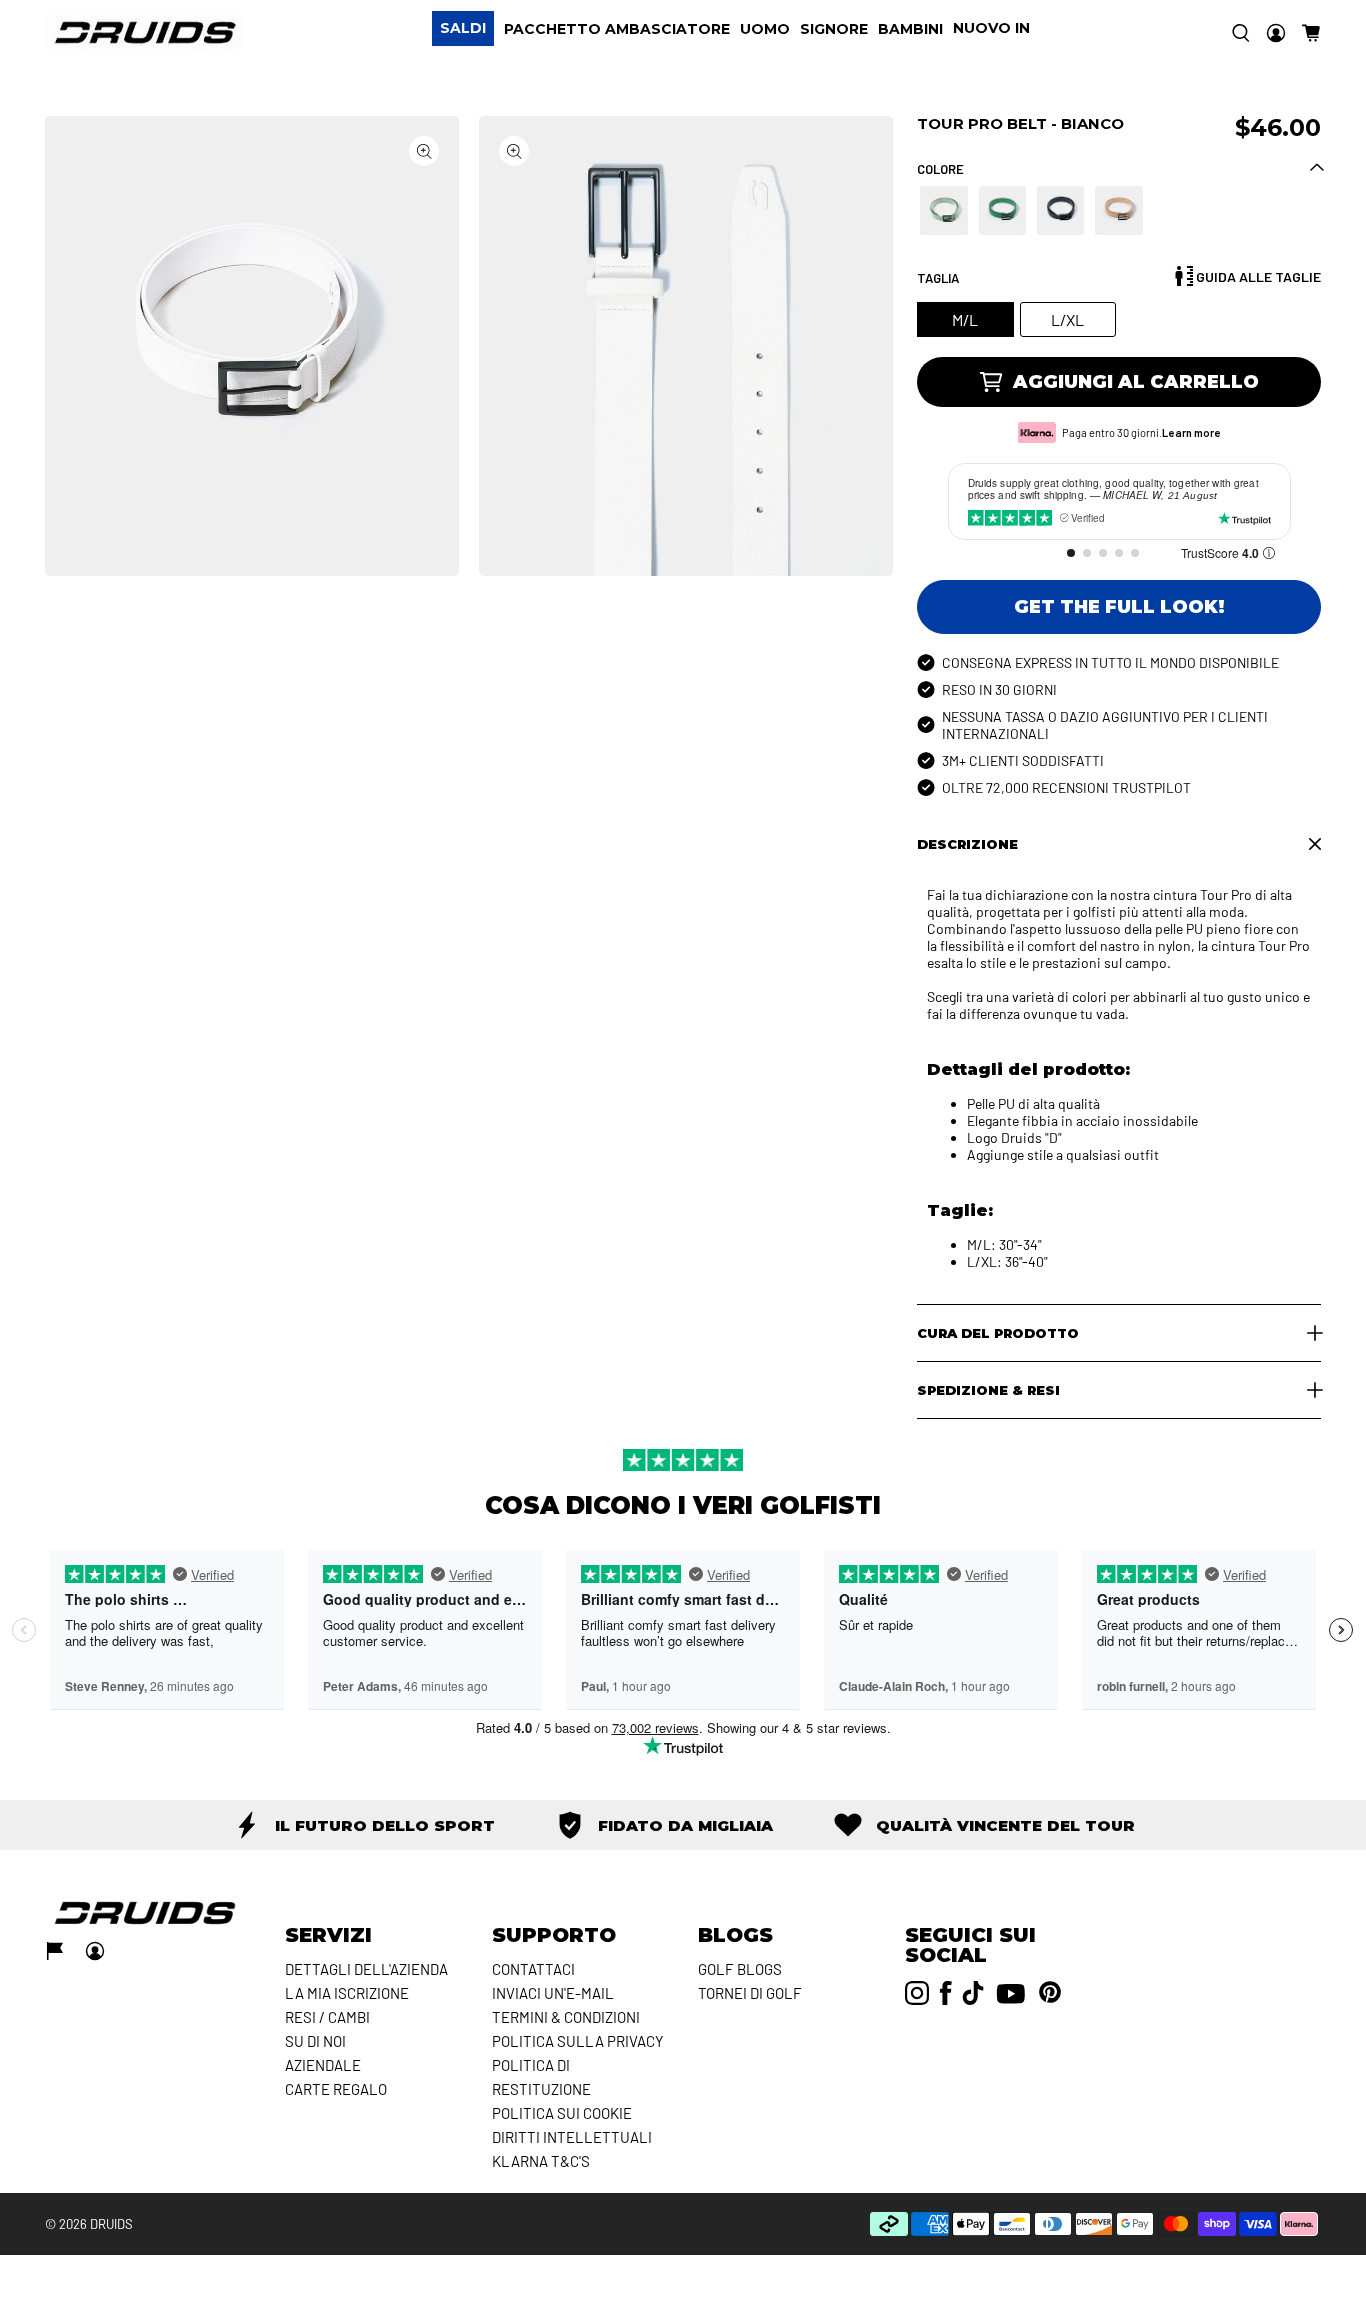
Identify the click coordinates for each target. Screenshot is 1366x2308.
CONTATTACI (533, 1969)
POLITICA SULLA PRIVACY (578, 2041)
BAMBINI (910, 29)
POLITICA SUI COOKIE (562, 2113)
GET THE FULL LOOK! (1119, 607)
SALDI (463, 28)
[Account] (1276, 33)
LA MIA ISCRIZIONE (347, 1993)
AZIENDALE (323, 2065)
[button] (1311, 33)
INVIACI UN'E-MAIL (553, 1993)
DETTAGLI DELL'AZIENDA (366, 1969)
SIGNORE (834, 29)
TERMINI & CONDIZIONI (566, 2017)
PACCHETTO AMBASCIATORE (617, 29)
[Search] (1241, 33)
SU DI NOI (315, 2041)
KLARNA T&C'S (541, 2161)
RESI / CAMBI (327, 2017)
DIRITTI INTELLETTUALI (572, 2137)
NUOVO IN (991, 28)
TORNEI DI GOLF (750, 1993)
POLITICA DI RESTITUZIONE (541, 2077)
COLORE (940, 169)
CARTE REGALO (336, 2089)
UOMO (765, 29)
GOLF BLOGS (740, 1969)
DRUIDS (111, 2224)
